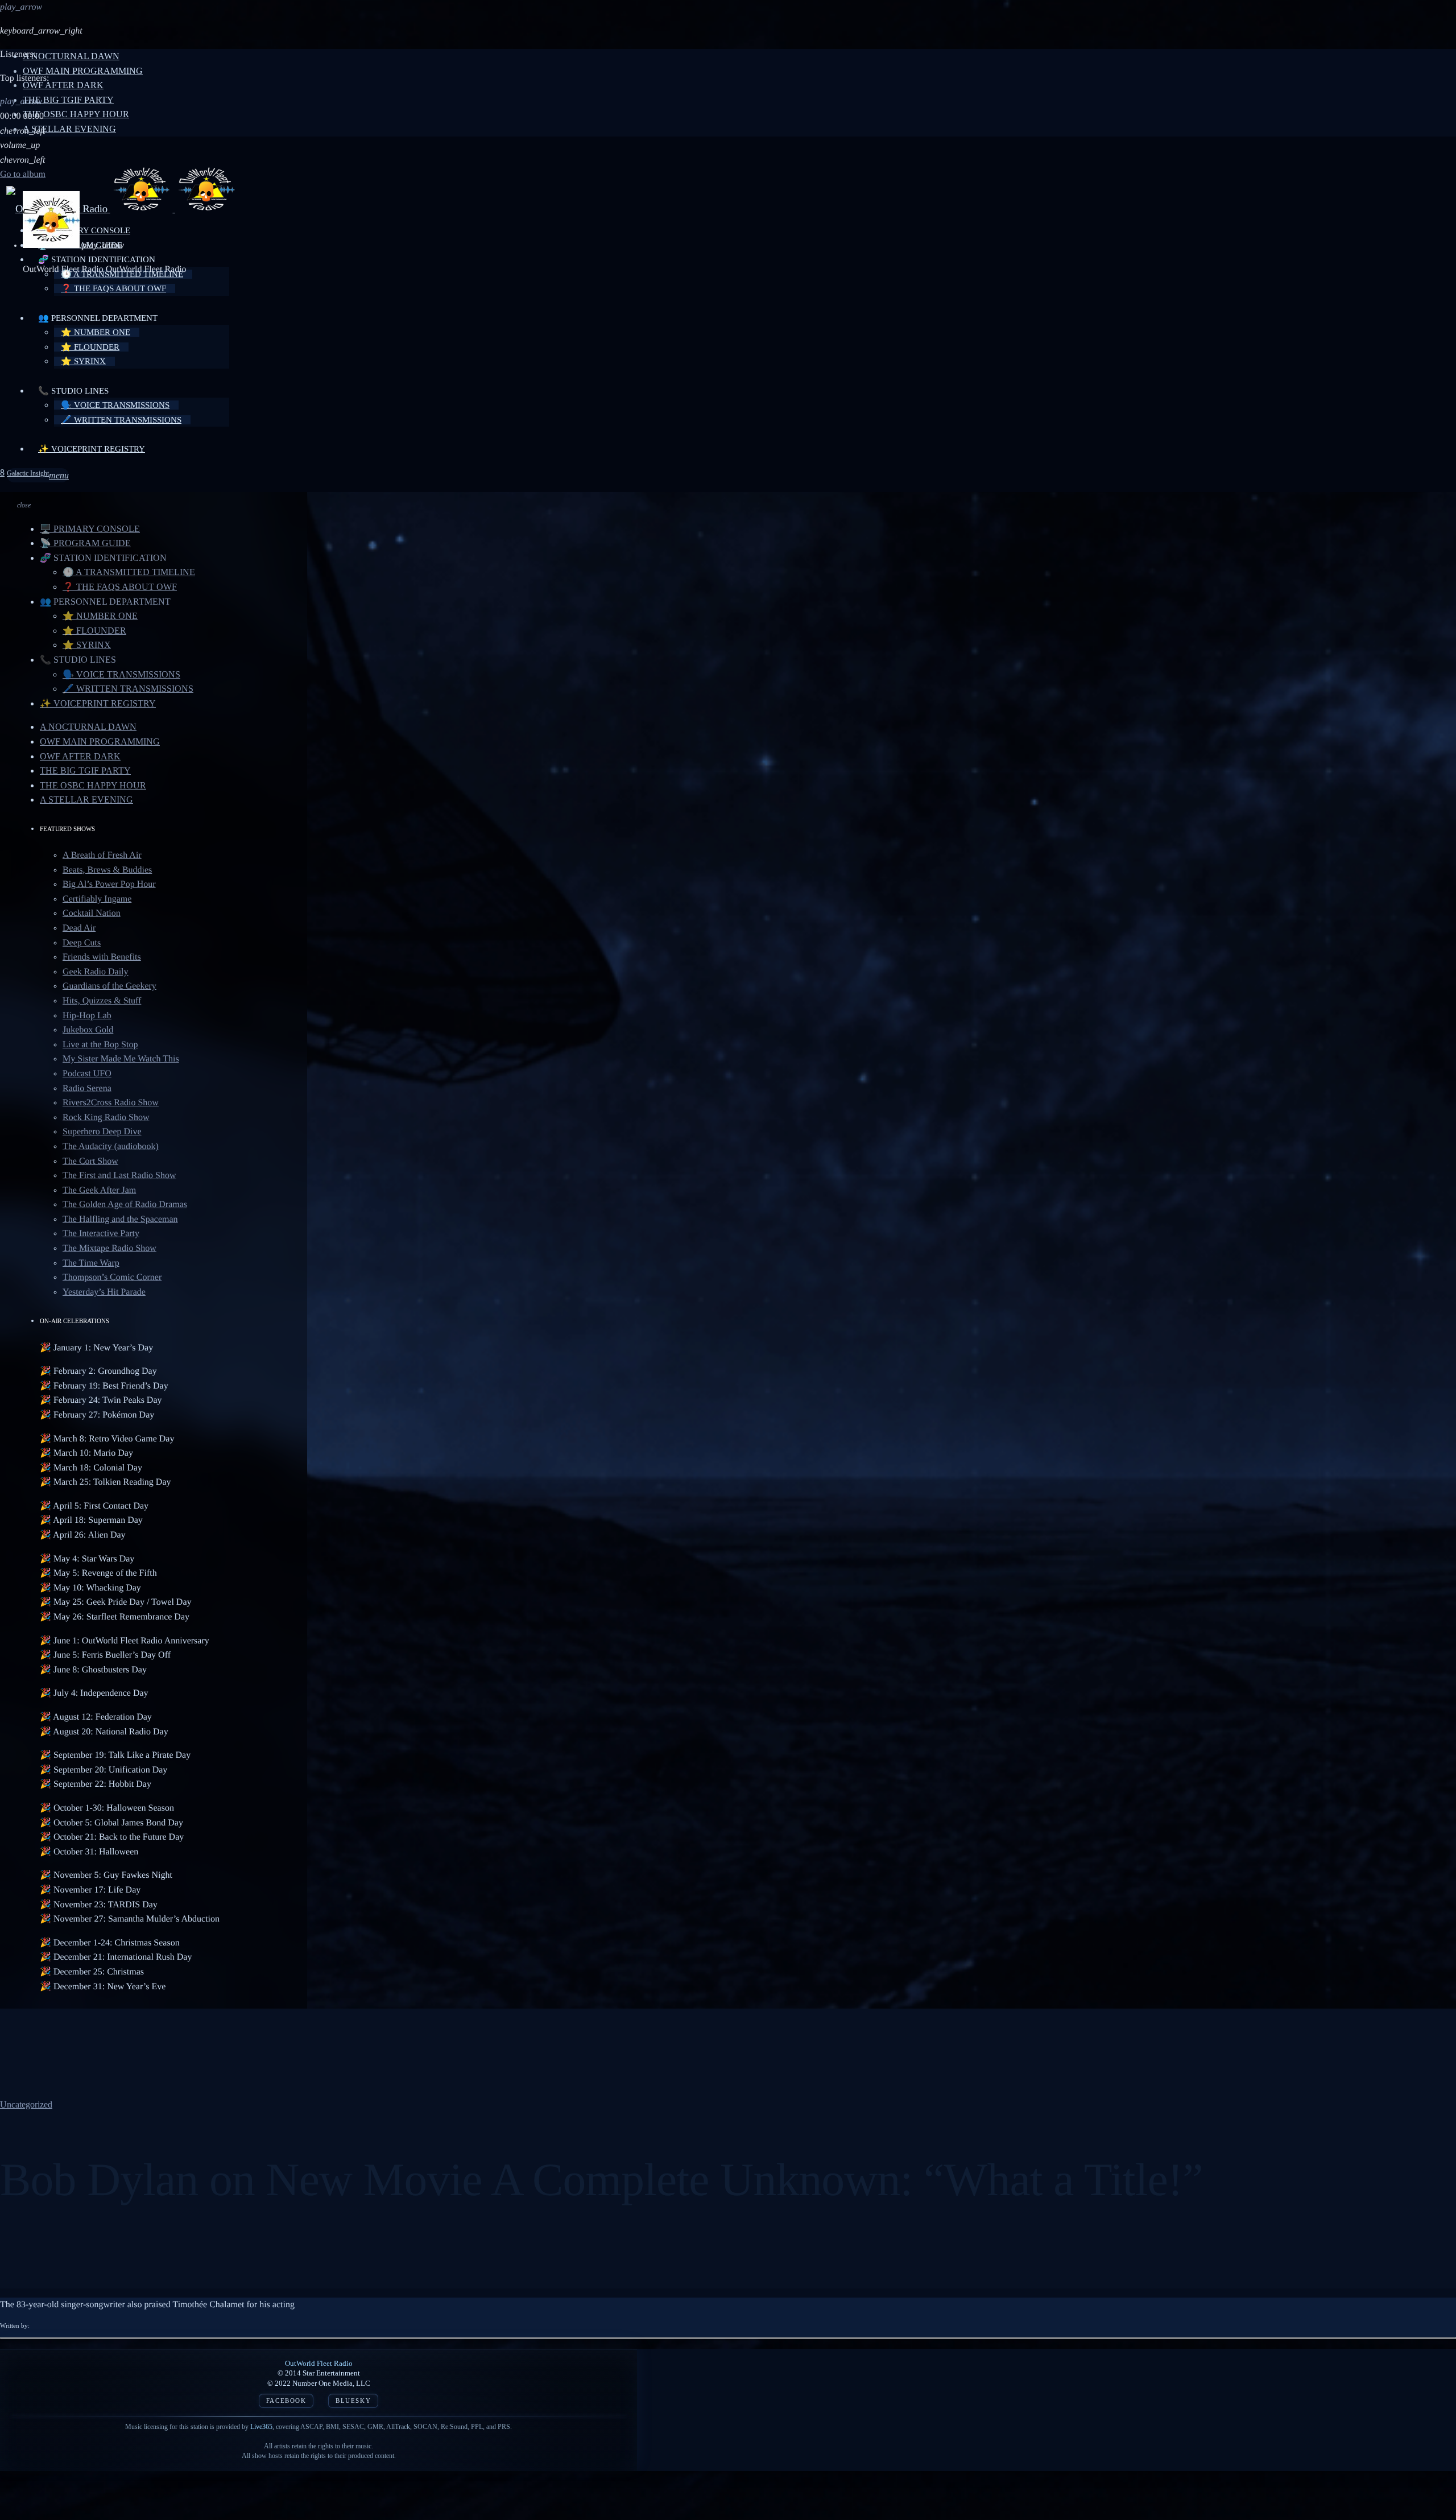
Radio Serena (87, 1088)
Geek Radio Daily (96, 972)
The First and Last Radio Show (119, 1176)
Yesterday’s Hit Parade (104, 1292)
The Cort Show (90, 1161)
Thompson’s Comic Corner (112, 1277)
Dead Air (79, 928)
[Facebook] (2, 473)
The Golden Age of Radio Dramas (125, 1205)
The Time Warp (91, 1263)
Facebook (286, 2401)
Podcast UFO (87, 1074)
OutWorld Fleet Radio (319, 2363)
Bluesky (353, 2401)
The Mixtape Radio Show (109, 1248)
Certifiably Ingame (97, 899)
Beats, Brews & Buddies (107, 870)
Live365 (261, 2427)
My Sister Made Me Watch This (121, 1059)
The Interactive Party (101, 1234)
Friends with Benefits (102, 957)
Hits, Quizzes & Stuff (102, 1001)
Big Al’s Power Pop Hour (109, 884)
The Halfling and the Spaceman (120, 1219)
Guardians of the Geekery (109, 986)
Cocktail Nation (92, 913)
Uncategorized (26, 2104)
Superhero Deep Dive (102, 1132)
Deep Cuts (82, 943)
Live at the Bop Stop (100, 1045)
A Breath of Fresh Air (102, 855)
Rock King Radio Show (106, 1118)
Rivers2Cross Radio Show (111, 1103)
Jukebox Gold (88, 1030)
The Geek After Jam (99, 1190)
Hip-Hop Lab (87, 1016)
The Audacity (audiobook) (111, 1147)
